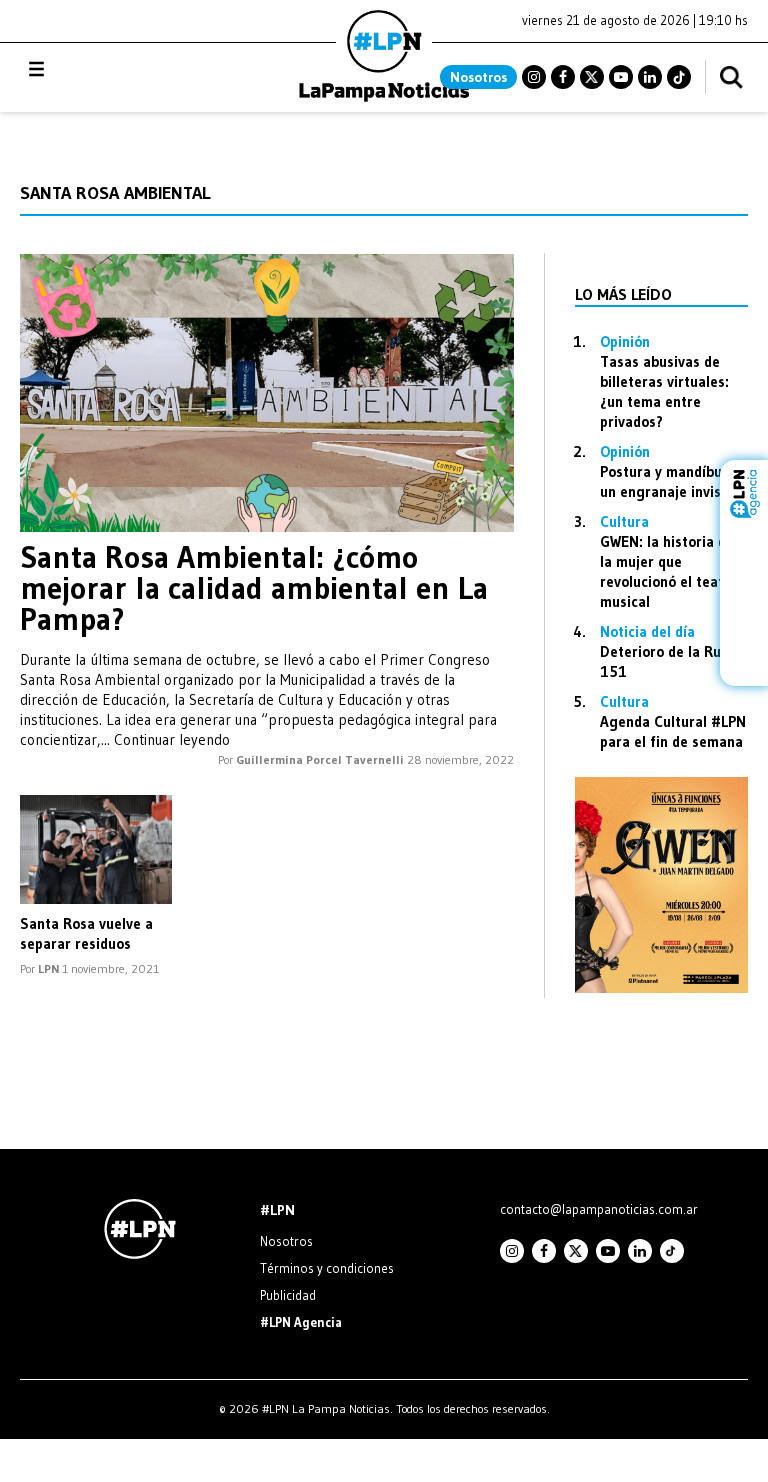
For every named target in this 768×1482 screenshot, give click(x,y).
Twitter (592, 77)
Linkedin (650, 77)
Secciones (90, 69)
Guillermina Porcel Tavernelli (320, 759)
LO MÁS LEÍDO (623, 294)
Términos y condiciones (327, 1268)
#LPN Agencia (301, 1322)
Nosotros (478, 77)
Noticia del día (647, 631)
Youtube (621, 77)
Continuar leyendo (172, 739)
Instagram (534, 77)
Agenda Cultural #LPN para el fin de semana (673, 731)
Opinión (625, 341)
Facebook (563, 77)
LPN (48, 968)
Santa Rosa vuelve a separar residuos (86, 933)
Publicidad (288, 1295)
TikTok (679, 77)
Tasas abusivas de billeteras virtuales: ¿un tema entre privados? (664, 391)
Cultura (624, 521)
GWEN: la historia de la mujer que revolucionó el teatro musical (669, 571)
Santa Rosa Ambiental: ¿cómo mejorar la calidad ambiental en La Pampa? (254, 588)
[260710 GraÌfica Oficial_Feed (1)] (661, 987)
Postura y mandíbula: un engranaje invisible (672, 481)
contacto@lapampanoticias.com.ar (599, 1209)
